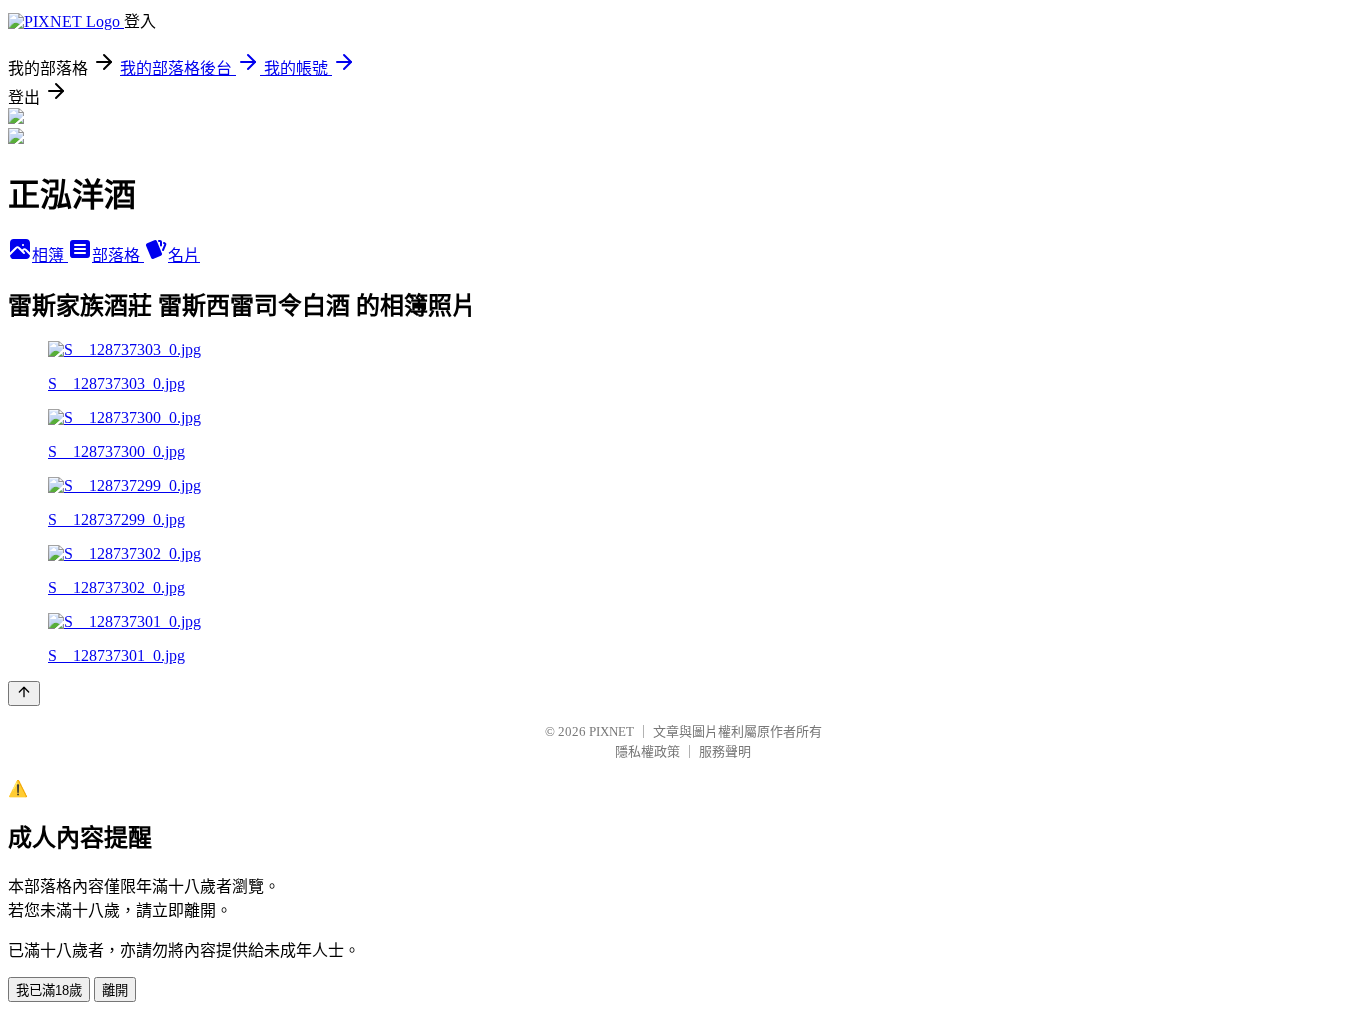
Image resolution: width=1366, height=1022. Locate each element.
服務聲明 (725, 751)
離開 (115, 990)
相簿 (50, 255)
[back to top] (24, 693)
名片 (184, 255)
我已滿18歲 (49, 990)
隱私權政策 (647, 751)
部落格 (118, 255)
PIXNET (611, 731)
